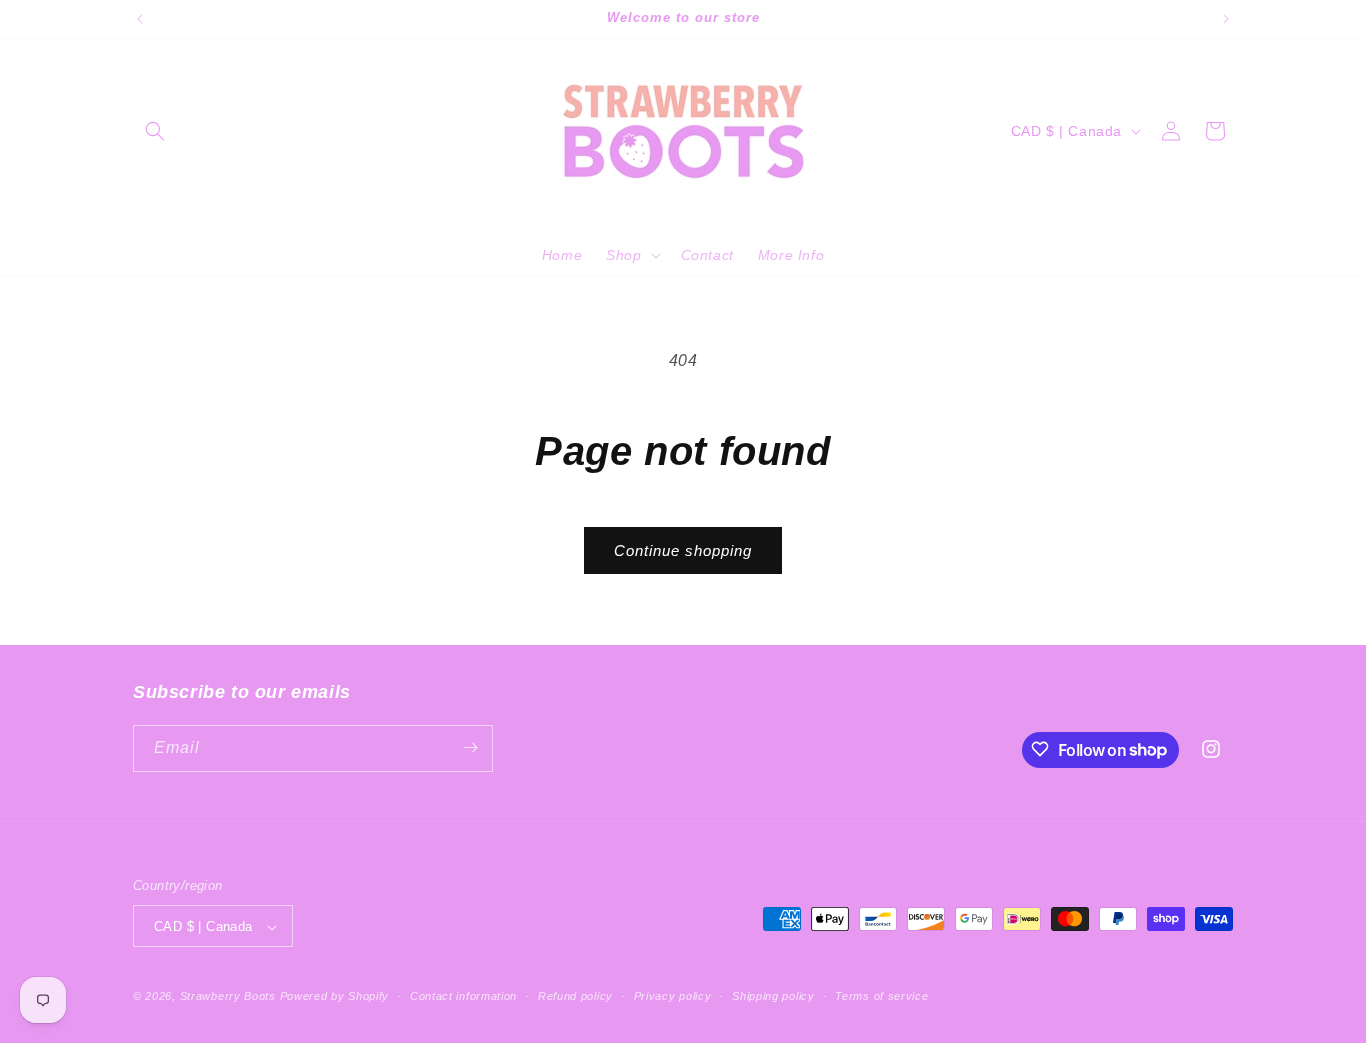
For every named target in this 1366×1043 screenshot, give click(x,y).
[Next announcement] (1226, 19)
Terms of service (881, 996)
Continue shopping (683, 550)
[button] (155, 131)
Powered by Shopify (335, 997)
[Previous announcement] (140, 19)
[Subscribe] (470, 747)
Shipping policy (773, 996)
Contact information (463, 996)
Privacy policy (673, 996)
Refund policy (575, 996)
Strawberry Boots (228, 997)
